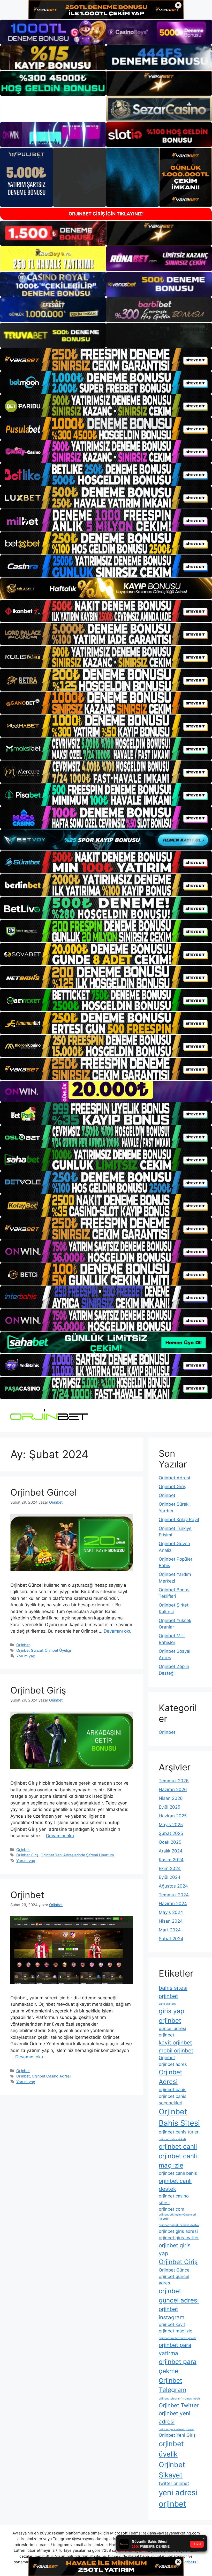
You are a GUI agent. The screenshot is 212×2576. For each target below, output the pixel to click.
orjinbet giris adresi (178, 2231)
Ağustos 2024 (173, 1886)
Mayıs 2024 (171, 1912)
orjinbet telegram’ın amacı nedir (179, 2399)
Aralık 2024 (171, 1851)
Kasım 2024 (171, 1860)
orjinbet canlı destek (175, 2185)
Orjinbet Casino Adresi (51, 2076)
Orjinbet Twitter (179, 2405)
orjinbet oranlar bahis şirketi (177, 2338)
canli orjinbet (167, 2004)
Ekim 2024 (170, 1868)
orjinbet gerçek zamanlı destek (179, 2225)
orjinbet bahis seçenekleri (173, 2100)
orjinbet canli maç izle (178, 2161)
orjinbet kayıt (172, 2324)
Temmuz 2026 (174, 1781)
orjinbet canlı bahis (178, 2173)
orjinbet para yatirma (175, 2349)
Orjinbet (23, 1645)
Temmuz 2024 (174, 1895)
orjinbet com (172, 2209)
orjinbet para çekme (178, 2366)
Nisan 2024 (171, 1921)
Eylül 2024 (170, 1877)
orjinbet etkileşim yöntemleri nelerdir (177, 2217)
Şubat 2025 (171, 1833)
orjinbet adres (173, 2064)
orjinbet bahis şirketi (172, 2139)
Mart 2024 (170, 1930)
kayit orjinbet (175, 2043)
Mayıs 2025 (171, 1825)
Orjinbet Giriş (38, 1690)
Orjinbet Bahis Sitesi (179, 2117)
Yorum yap (26, 1656)
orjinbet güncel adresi (179, 2296)
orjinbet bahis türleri (179, 2132)
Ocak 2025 (170, 1842)
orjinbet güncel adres (174, 2280)
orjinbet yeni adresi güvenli (177, 2429)
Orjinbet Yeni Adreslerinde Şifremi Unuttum (77, 1855)
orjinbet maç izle (176, 2331)
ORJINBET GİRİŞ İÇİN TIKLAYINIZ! (106, 214)
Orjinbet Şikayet (172, 2470)
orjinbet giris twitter (179, 2238)
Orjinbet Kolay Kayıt (179, 1520)
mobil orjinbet (176, 2051)
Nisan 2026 (171, 1798)
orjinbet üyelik (171, 2449)
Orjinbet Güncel (43, 1492)
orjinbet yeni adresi (175, 2417)
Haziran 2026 (173, 1789)
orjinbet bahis (173, 2090)
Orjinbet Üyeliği (58, 1650)
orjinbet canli (178, 2146)
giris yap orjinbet (172, 2016)
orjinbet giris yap (175, 2249)
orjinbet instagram (172, 2313)
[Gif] (106, 589)
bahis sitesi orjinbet (173, 1992)
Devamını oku (118, 1631)
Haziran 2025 (173, 1816)
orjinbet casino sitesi (174, 2199)
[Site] (106, 360)
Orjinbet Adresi (174, 1478)
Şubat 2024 (171, 1939)
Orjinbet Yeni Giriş (177, 2435)
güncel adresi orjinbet (172, 2032)
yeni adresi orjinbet (178, 2498)
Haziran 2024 (173, 1904)
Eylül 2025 (169, 1807)
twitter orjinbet (174, 2483)
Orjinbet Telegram (173, 2385)
